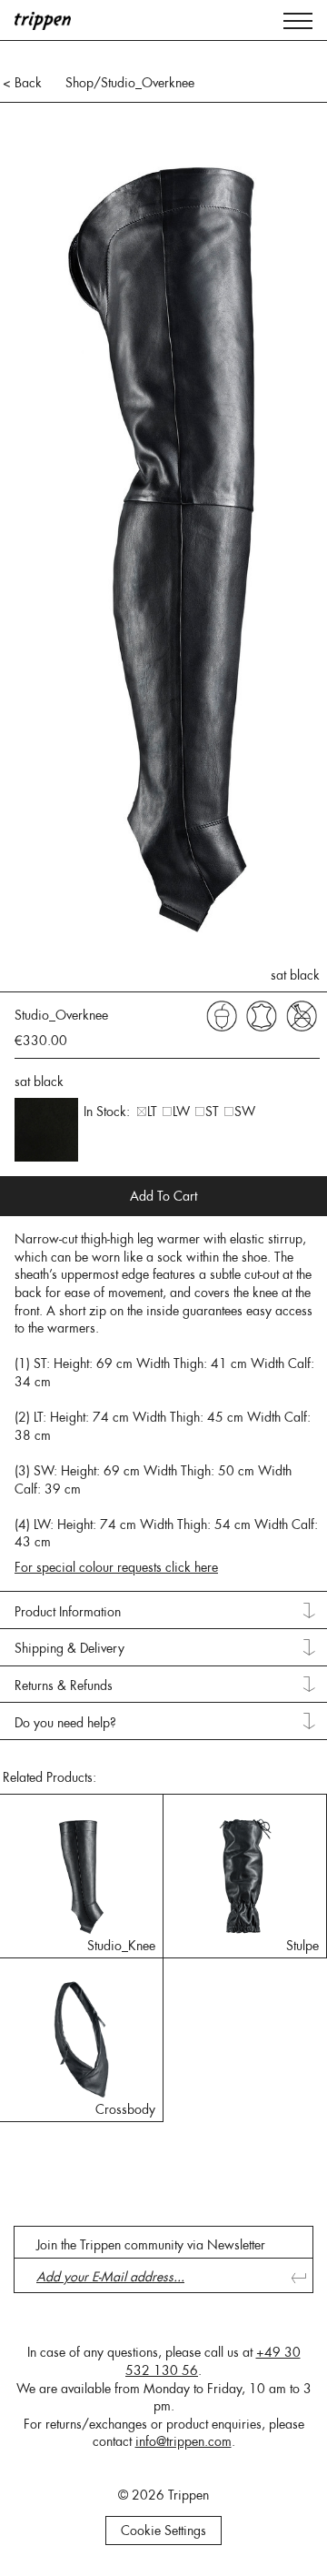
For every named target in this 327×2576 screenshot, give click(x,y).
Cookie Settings (163, 2531)
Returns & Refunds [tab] (64, 1685)
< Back (22, 83)
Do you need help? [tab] (65, 1723)
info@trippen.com (183, 2441)
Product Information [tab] (68, 1612)
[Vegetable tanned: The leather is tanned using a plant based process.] (222, 1015)
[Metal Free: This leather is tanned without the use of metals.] (302, 1015)
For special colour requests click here (116, 1567)
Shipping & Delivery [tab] (69, 1648)
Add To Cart (163, 1196)
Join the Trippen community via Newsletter (151, 2245)
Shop (79, 83)
